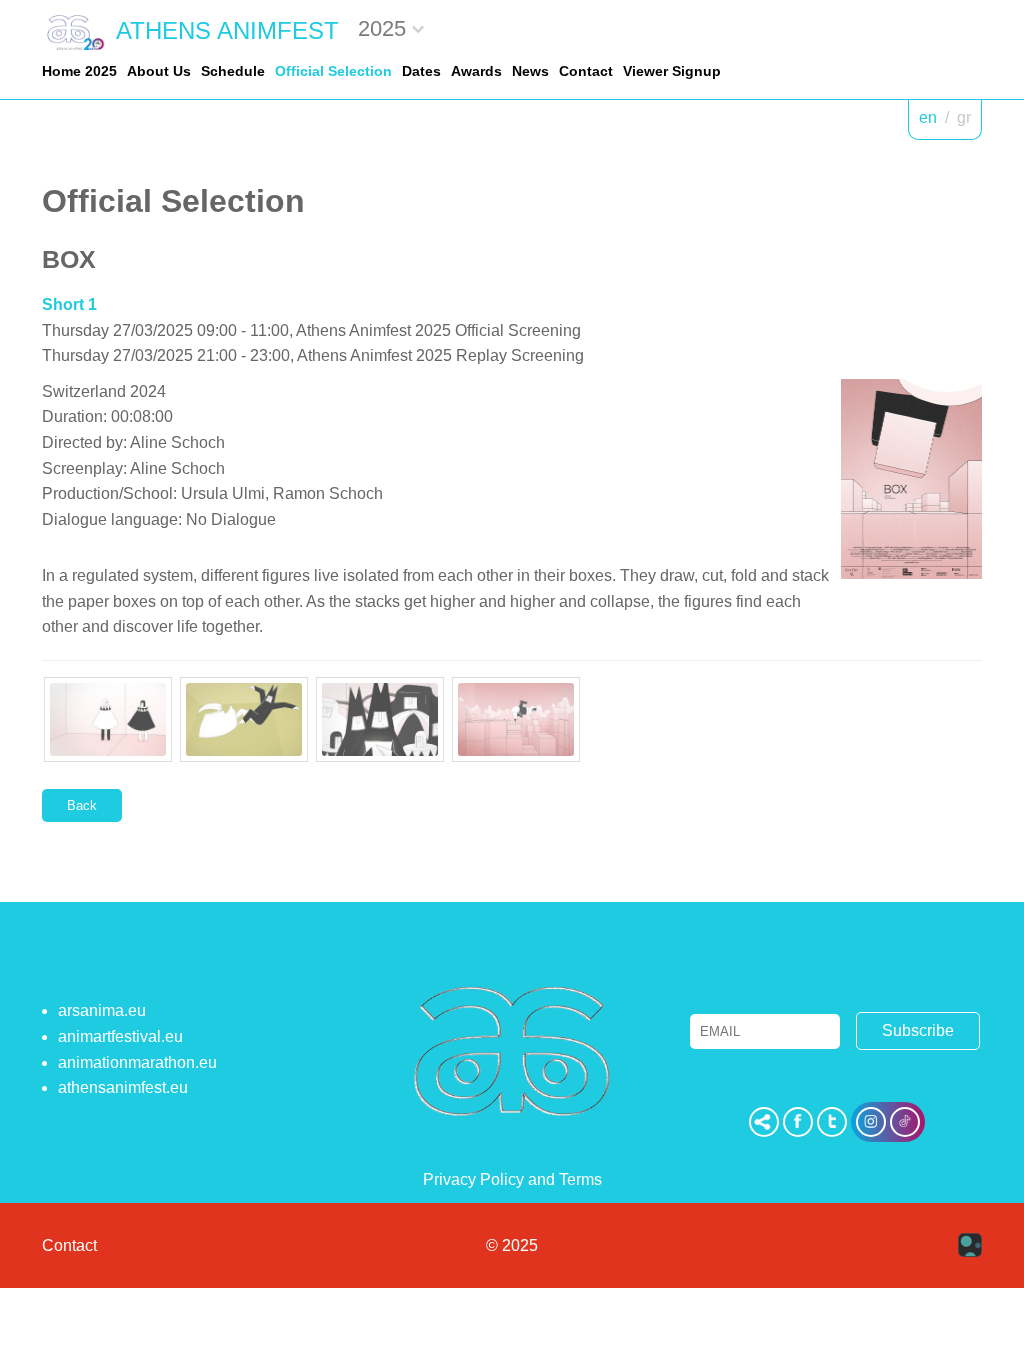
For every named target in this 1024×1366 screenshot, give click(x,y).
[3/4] (380, 719)
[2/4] (244, 719)
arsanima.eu (102, 1010)
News (530, 71)
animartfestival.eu (120, 1036)
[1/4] (108, 719)
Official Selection (333, 71)
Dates (421, 71)
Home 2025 (79, 71)
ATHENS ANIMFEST (227, 30)
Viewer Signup (672, 71)
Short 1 (69, 304)
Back (82, 805)
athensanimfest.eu (123, 1087)
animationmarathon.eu (137, 1062)
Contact (586, 71)
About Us (159, 71)
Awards (476, 71)
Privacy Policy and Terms (512, 1179)
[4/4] (516, 719)
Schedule (233, 71)
